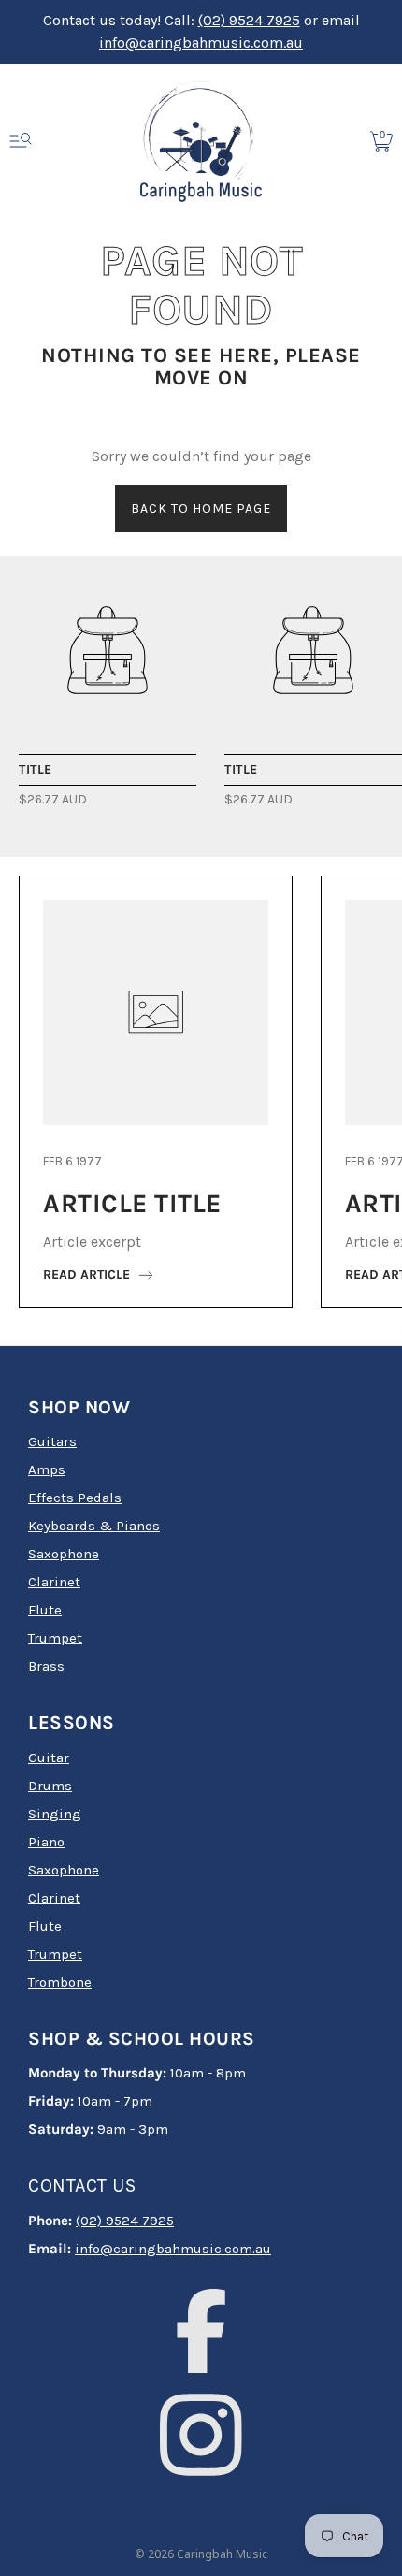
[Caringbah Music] (108, 650)
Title (36, 769)
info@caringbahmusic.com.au (201, 43)
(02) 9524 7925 (249, 20)
